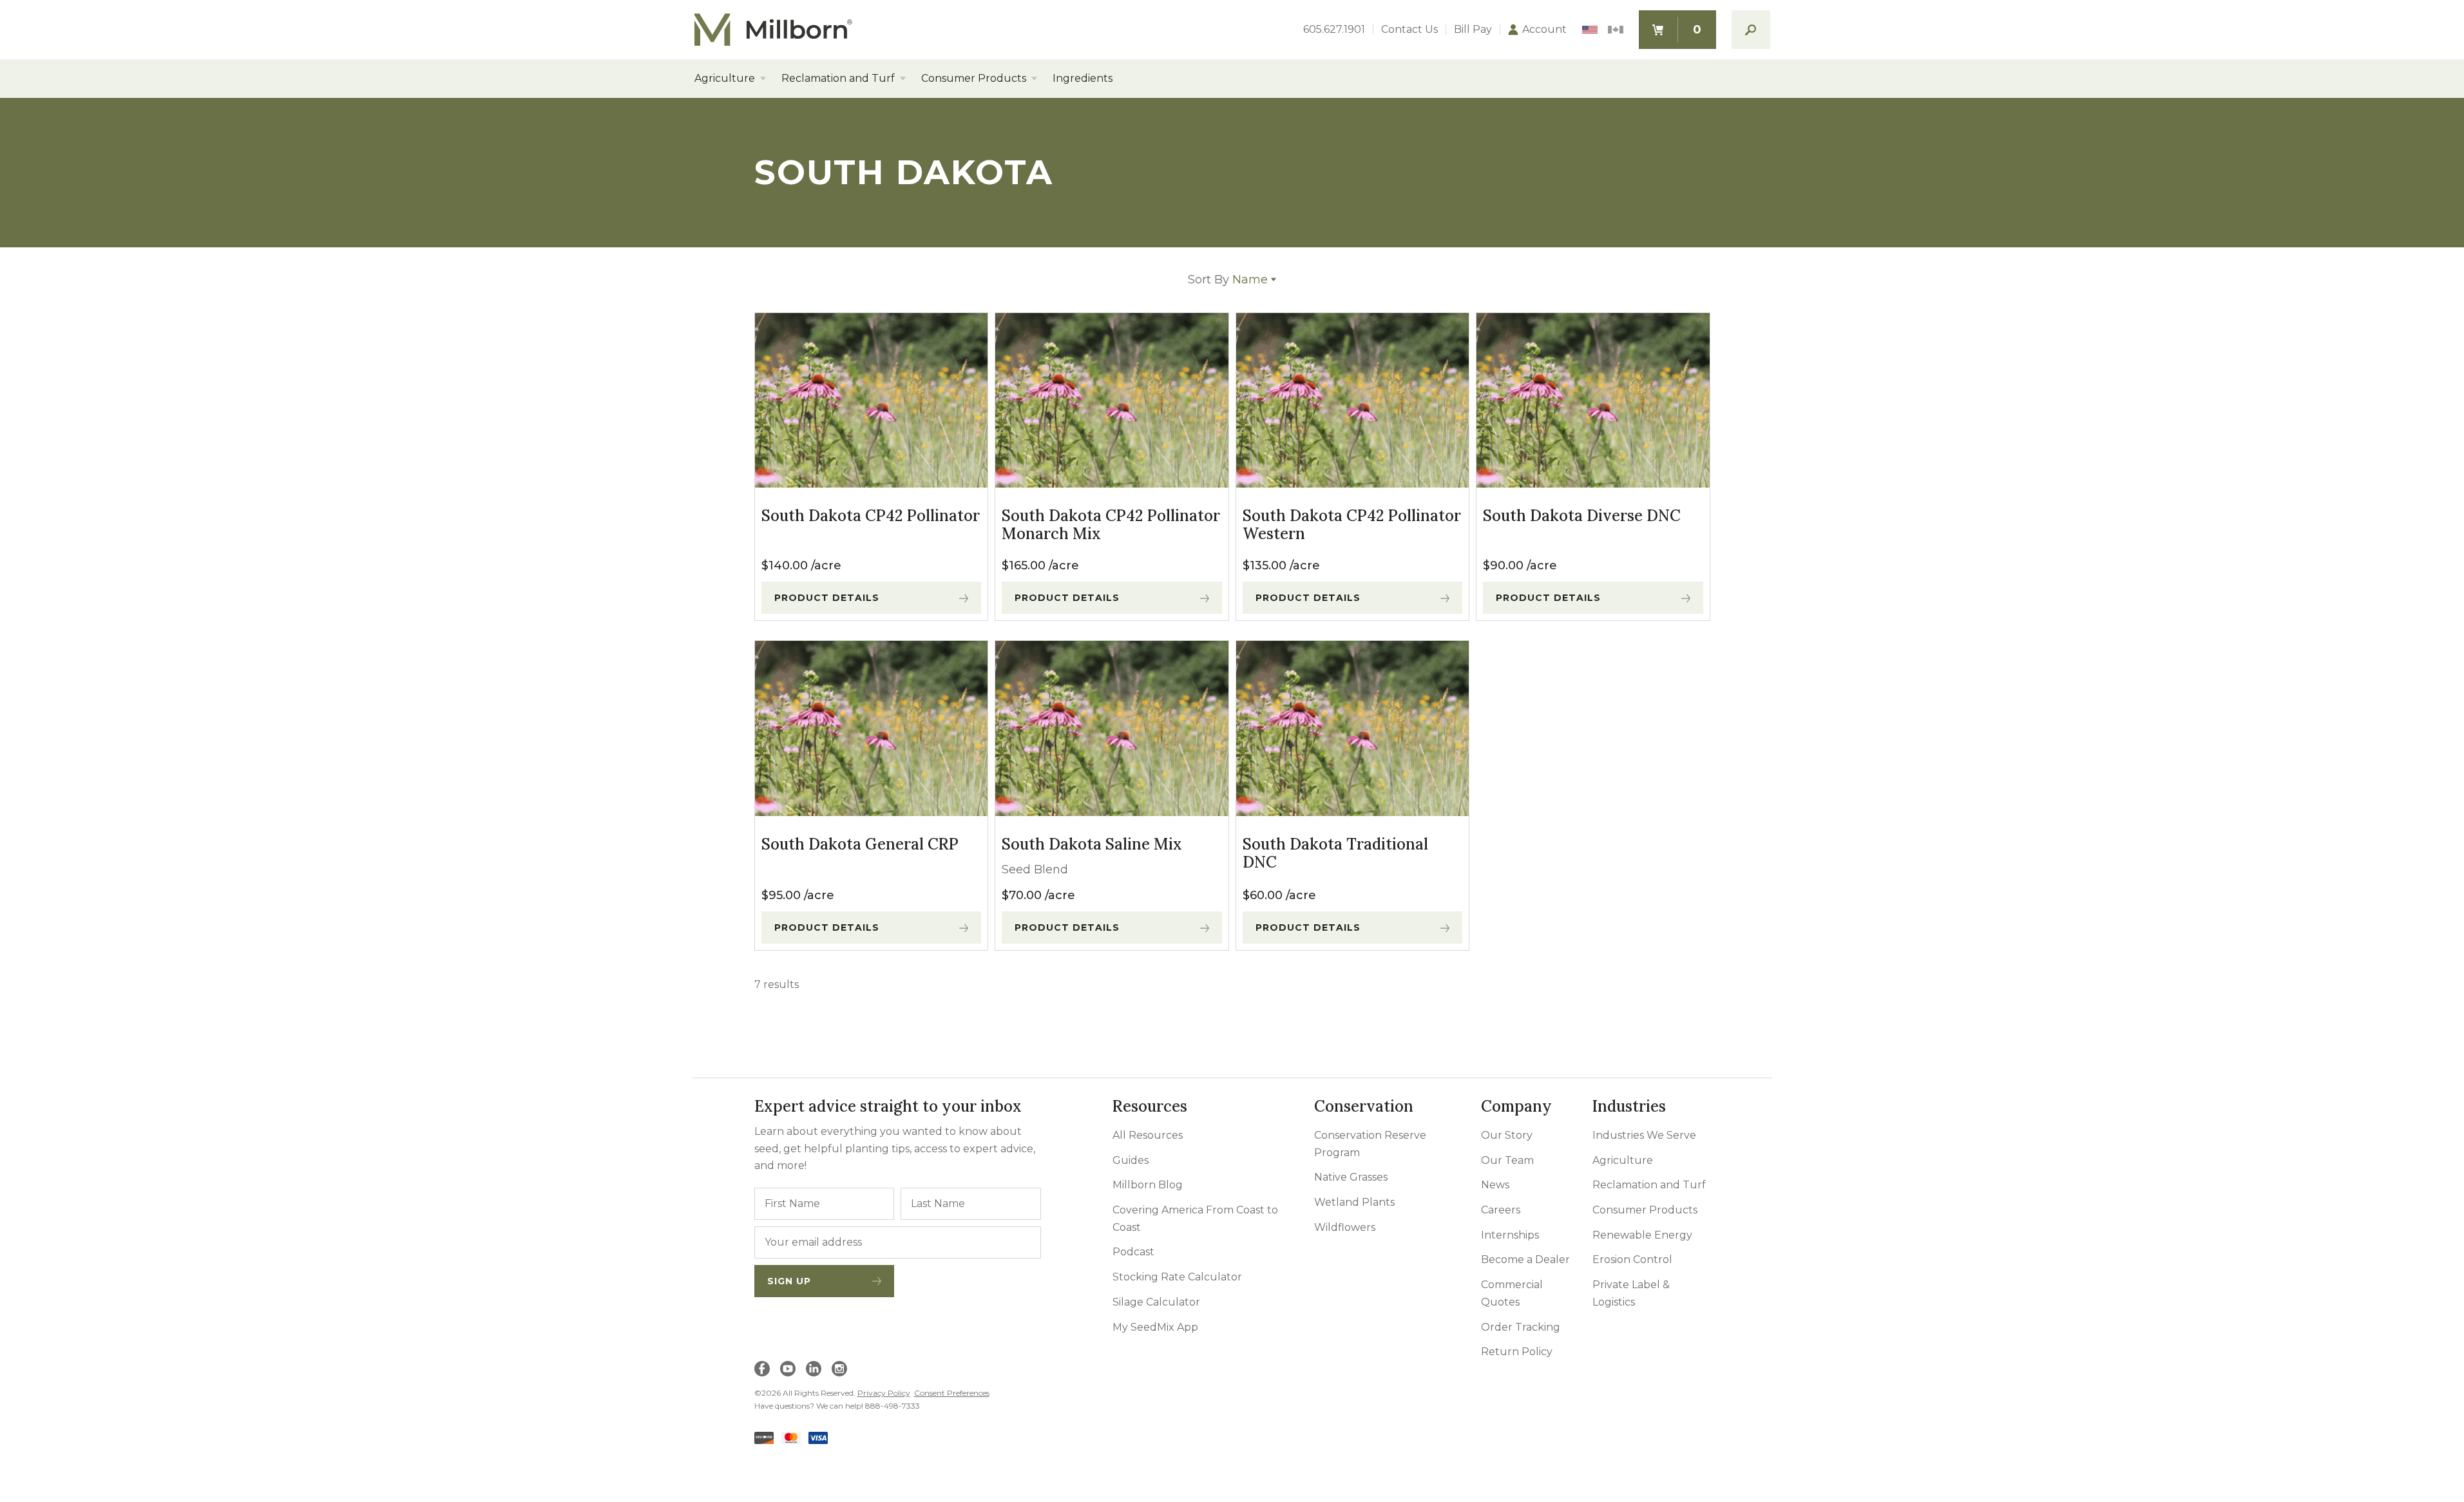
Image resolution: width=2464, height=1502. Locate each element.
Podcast (1133, 1252)
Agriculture (725, 79)
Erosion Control (1632, 1260)
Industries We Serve (1644, 1135)
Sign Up (789, 1281)
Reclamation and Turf (838, 79)
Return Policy (1517, 1352)
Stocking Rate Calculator (1177, 1277)
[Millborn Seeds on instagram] (839, 1369)
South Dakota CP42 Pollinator (871, 516)
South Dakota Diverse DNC (1582, 516)
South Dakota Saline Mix (1092, 844)
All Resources (1148, 1135)
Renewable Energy (1642, 1235)
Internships (1510, 1235)
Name (1228, 280)
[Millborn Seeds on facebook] (762, 1369)
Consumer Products (974, 79)
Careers (1501, 1210)
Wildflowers (1345, 1227)
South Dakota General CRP (860, 844)
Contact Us (1409, 30)
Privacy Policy (884, 1393)
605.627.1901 (1334, 30)
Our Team (1507, 1160)
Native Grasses (1351, 1177)
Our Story (1507, 1135)
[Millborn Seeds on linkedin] (814, 1369)
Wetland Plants (1354, 1202)
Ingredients (1083, 79)
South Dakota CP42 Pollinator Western (1352, 525)
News (1495, 1185)
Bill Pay (1473, 30)
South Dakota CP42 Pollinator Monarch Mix (1111, 525)
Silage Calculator (1156, 1302)
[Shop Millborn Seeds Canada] (1616, 30)
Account (1544, 30)
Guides (1131, 1160)
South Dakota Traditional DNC (1335, 853)
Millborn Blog (1148, 1185)
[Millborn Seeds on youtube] (788, 1369)
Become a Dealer (1525, 1260)
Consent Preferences (952, 1393)
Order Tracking (1521, 1327)
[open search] (1751, 30)
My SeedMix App (1155, 1327)
